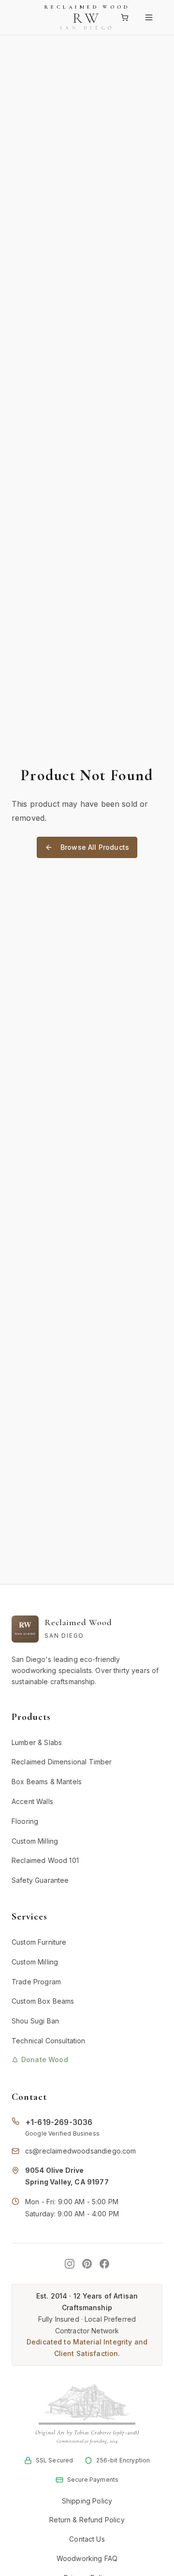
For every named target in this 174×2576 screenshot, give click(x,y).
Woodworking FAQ (87, 2558)
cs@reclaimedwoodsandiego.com (80, 2151)
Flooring (25, 1821)
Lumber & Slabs (37, 1742)
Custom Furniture (39, 1942)
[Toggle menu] (152, 17)
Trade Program (36, 1982)
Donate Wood (45, 2059)
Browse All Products (95, 847)
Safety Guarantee (40, 1880)
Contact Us (87, 2539)
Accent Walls (32, 1801)
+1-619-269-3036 (59, 2122)
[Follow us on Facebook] (104, 2264)
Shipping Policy (87, 2501)
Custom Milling (35, 1841)
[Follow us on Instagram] (70, 2264)
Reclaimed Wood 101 (45, 1860)
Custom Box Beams (43, 2001)
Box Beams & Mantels (47, 1782)
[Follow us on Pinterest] (87, 2264)
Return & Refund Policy (87, 2520)
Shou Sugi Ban (35, 2021)
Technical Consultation (49, 2041)
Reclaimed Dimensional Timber (62, 1762)
